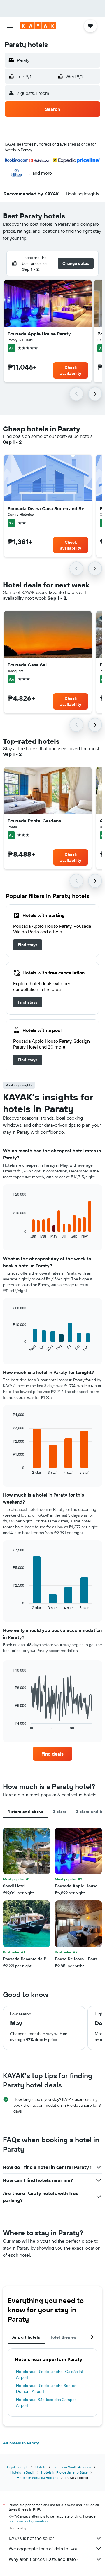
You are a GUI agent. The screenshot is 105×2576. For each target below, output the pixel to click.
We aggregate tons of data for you (44, 2549)
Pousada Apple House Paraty (39, 334)
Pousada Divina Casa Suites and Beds (48, 508)
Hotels (41, 2467)
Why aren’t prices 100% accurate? (43, 2559)
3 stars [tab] (60, 1812)
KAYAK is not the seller (31, 2538)
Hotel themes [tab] (63, 2337)
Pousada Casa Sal (27, 665)
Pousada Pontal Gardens (34, 821)
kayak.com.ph (18, 2467)
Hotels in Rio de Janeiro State (64, 2472)
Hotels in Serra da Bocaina (38, 2478)
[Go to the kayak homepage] (38, 26)
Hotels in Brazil (22, 2472)
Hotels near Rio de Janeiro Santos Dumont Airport (46, 2388)
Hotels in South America (72, 2467)
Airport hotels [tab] (26, 2337)
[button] (10, 26)
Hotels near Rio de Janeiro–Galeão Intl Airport (50, 2374)
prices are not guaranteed (29, 2521)
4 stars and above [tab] (26, 1812)
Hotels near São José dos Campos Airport (46, 2402)
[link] (28, 945)
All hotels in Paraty (21, 2443)
